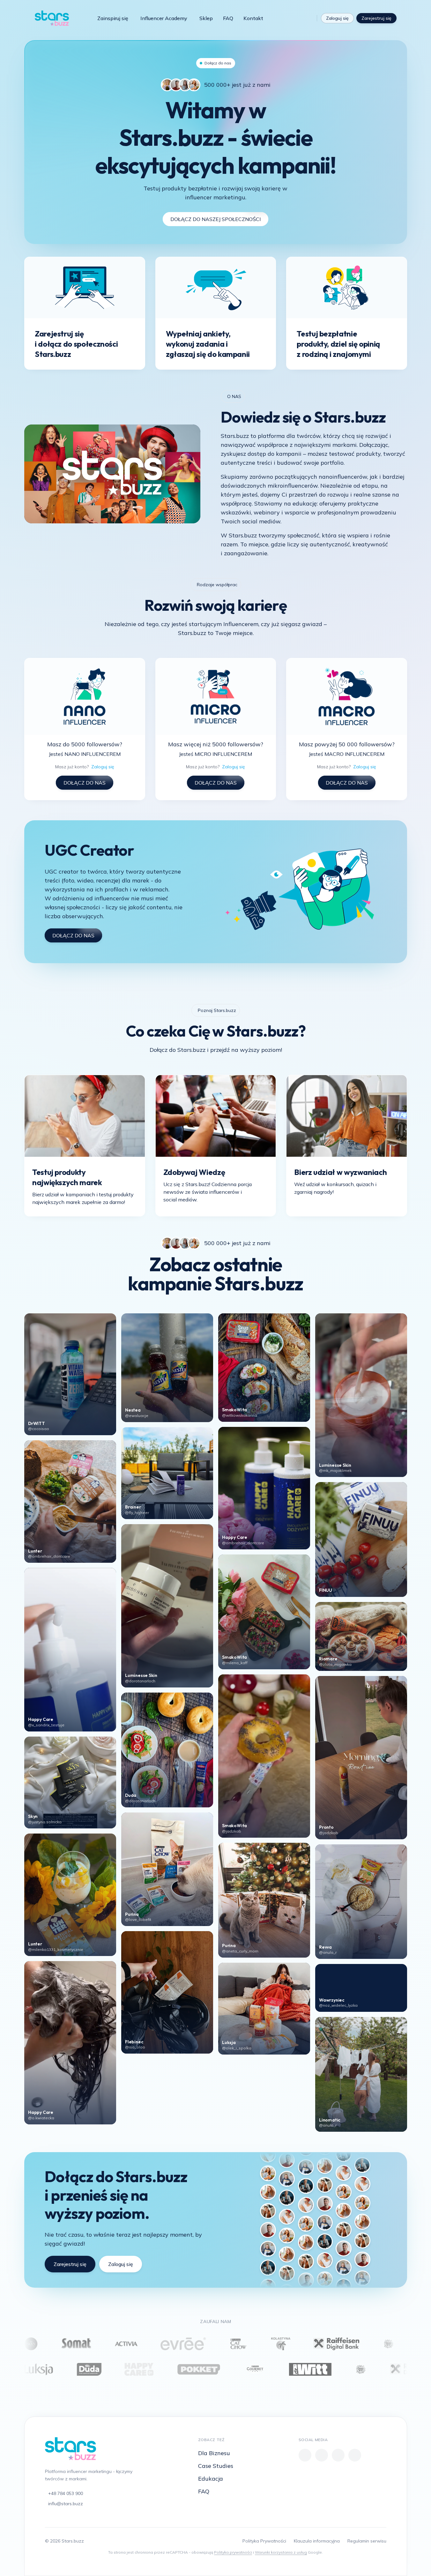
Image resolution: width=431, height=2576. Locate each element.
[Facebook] (305, 2455)
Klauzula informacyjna (317, 2541)
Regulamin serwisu (367, 2541)
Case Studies (216, 2466)
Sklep (206, 18)
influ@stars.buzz (66, 2504)
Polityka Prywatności (264, 2541)
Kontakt (253, 18)
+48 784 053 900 (66, 2493)
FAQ (228, 18)
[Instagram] (308, 18)
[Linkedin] (355, 2455)
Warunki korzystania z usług (281, 2552)
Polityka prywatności (233, 2552)
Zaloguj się (337, 18)
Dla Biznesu (214, 2453)
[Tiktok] (297, 18)
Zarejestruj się (376, 18)
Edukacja (211, 2479)
